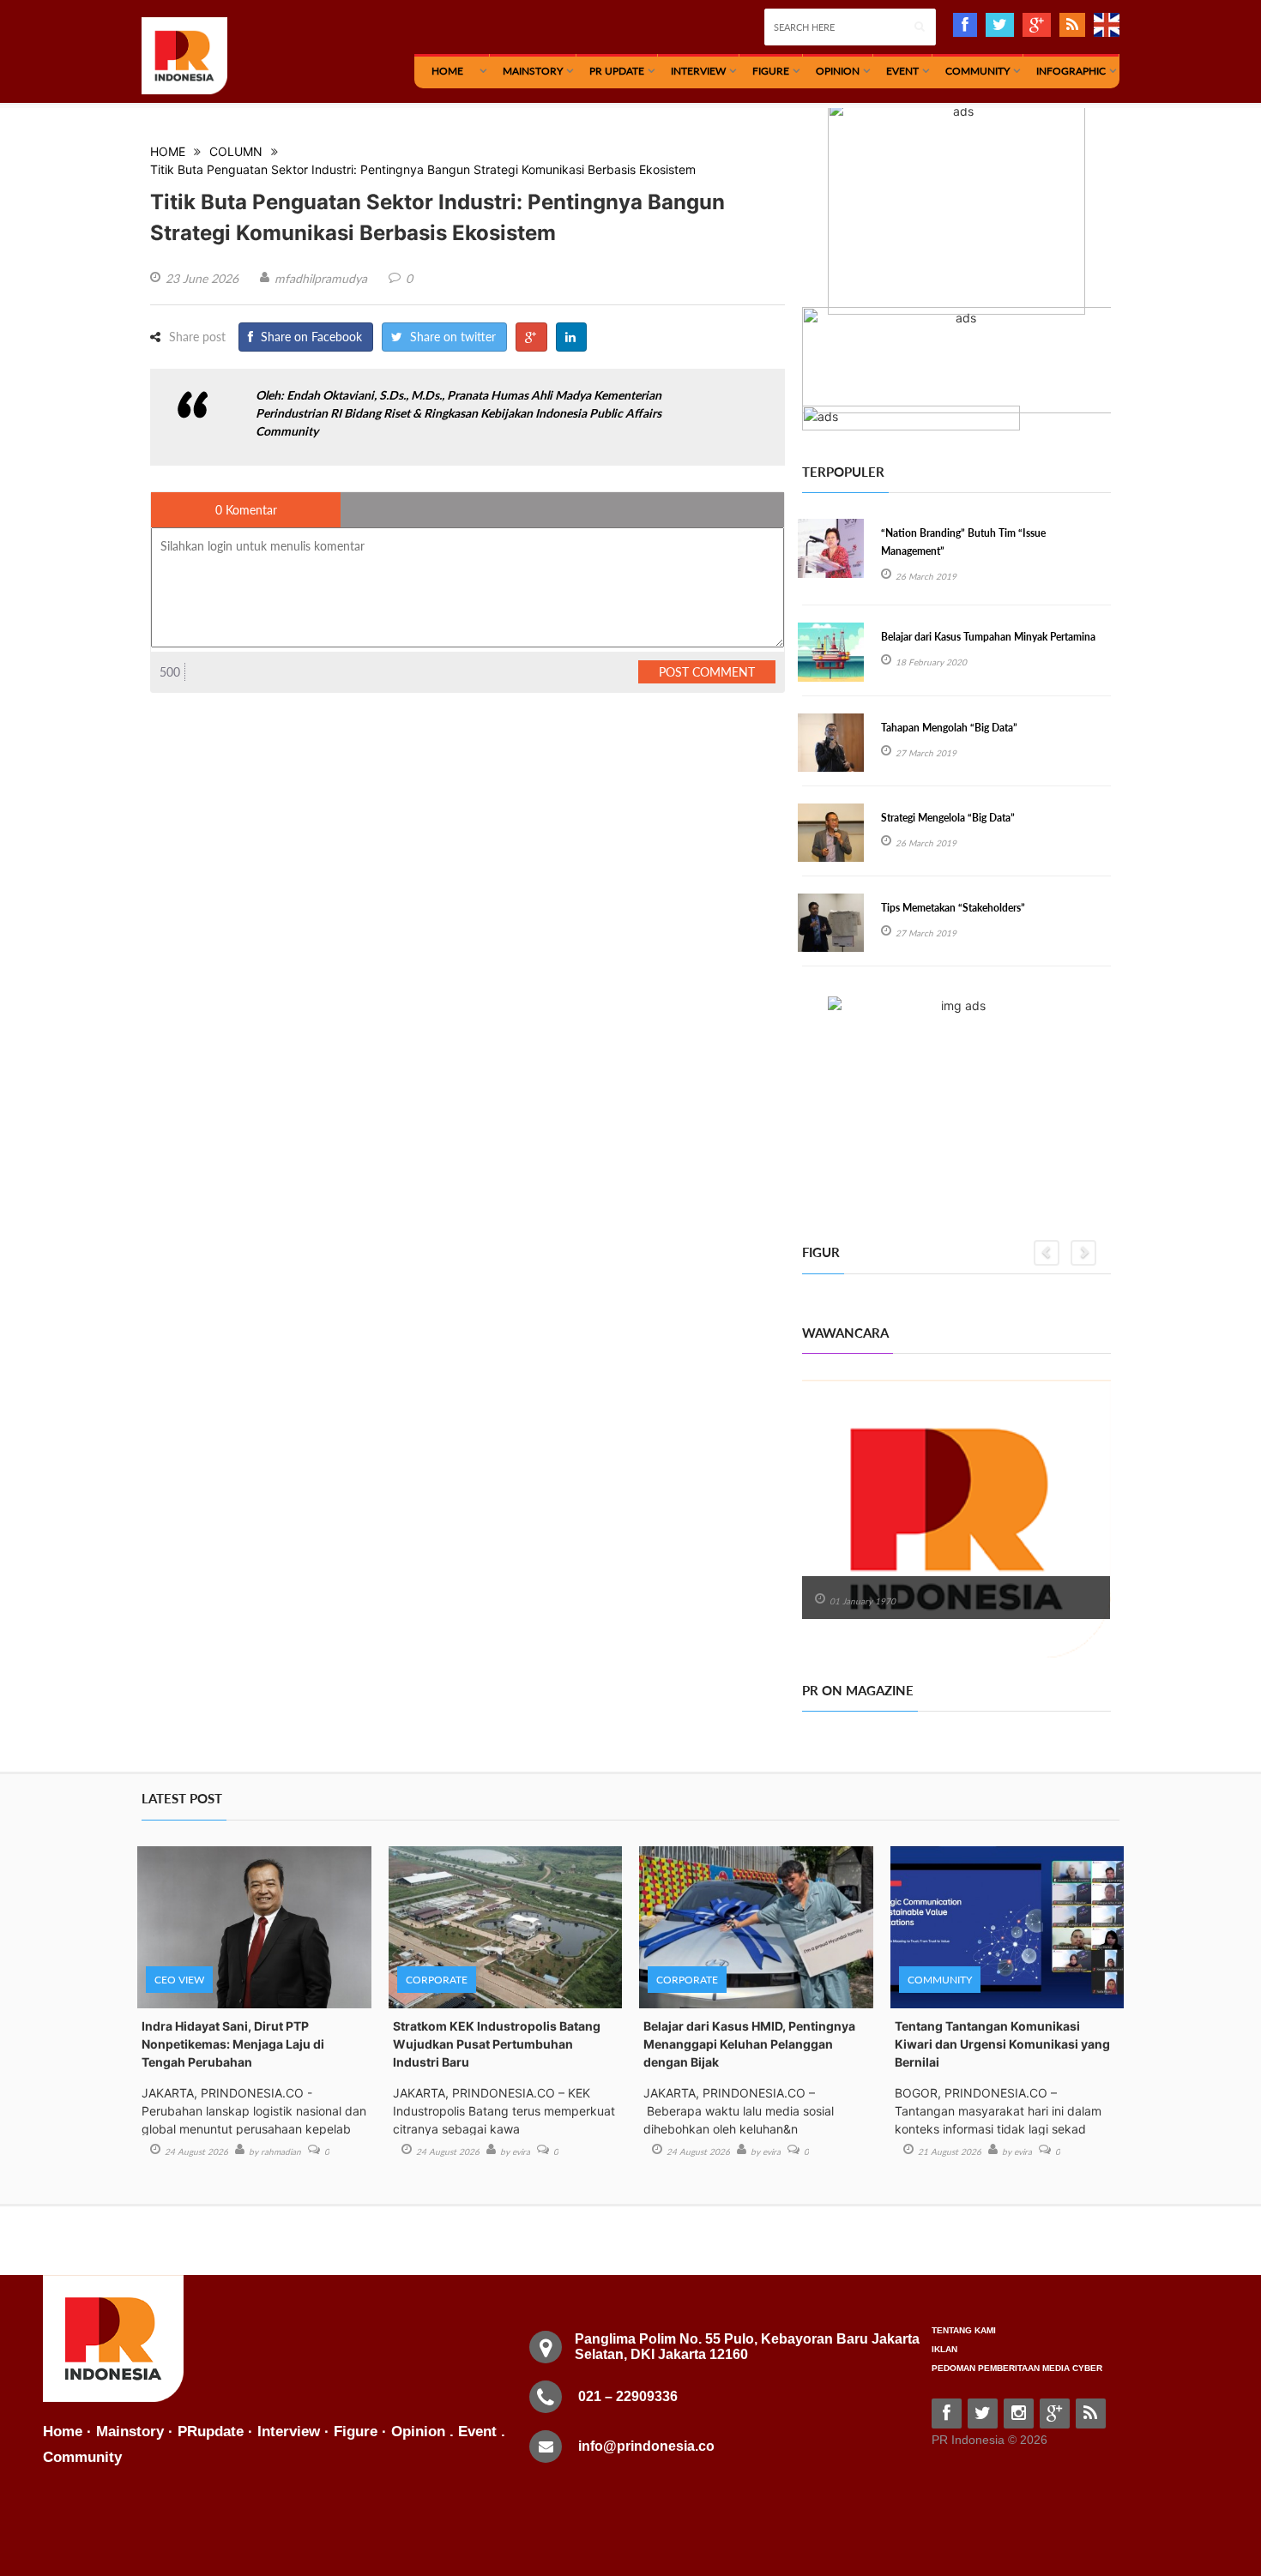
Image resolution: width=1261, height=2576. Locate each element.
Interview (698, 71)
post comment (707, 672)
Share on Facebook (310, 337)
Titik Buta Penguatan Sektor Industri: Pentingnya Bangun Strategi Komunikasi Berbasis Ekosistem (423, 169)
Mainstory (130, 2432)
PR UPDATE (617, 71)
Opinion (838, 71)
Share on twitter (451, 337)
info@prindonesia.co (646, 2446)
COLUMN (236, 151)
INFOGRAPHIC (1071, 71)
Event (902, 71)
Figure (771, 71)
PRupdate (211, 2432)
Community (977, 71)
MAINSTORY (533, 71)
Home (63, 2432)
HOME (447, 71)
